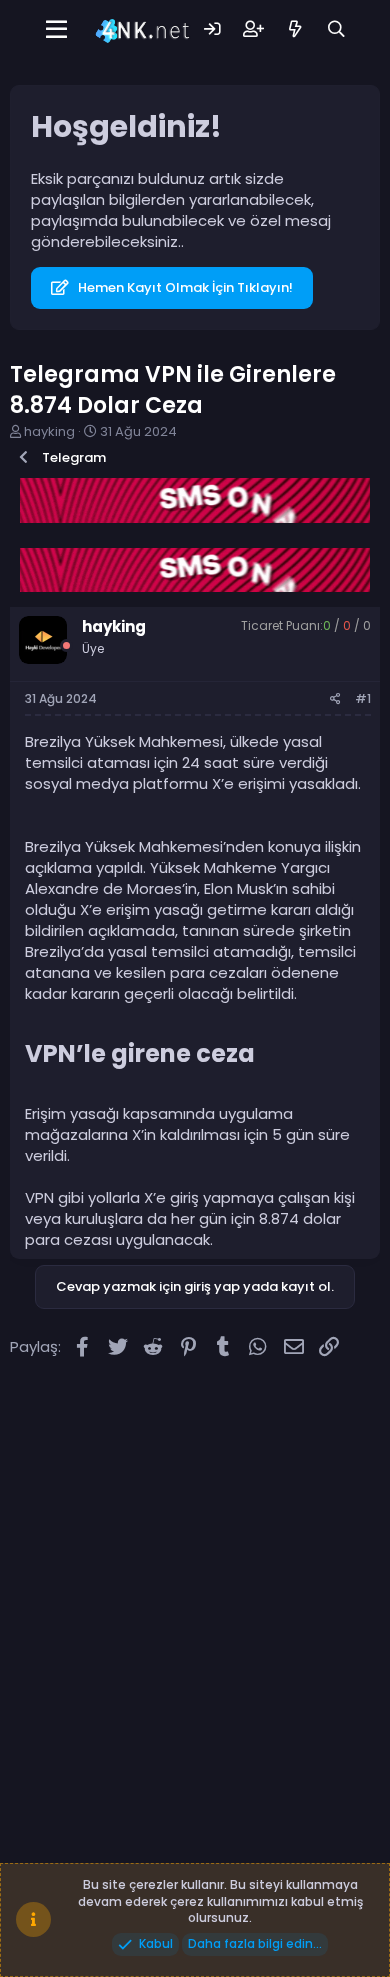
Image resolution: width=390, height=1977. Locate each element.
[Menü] (56, 30)
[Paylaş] (335, 699)
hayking (49, 431)
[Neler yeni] (294, 29)
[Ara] (336, 29)
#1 (363, 698)
